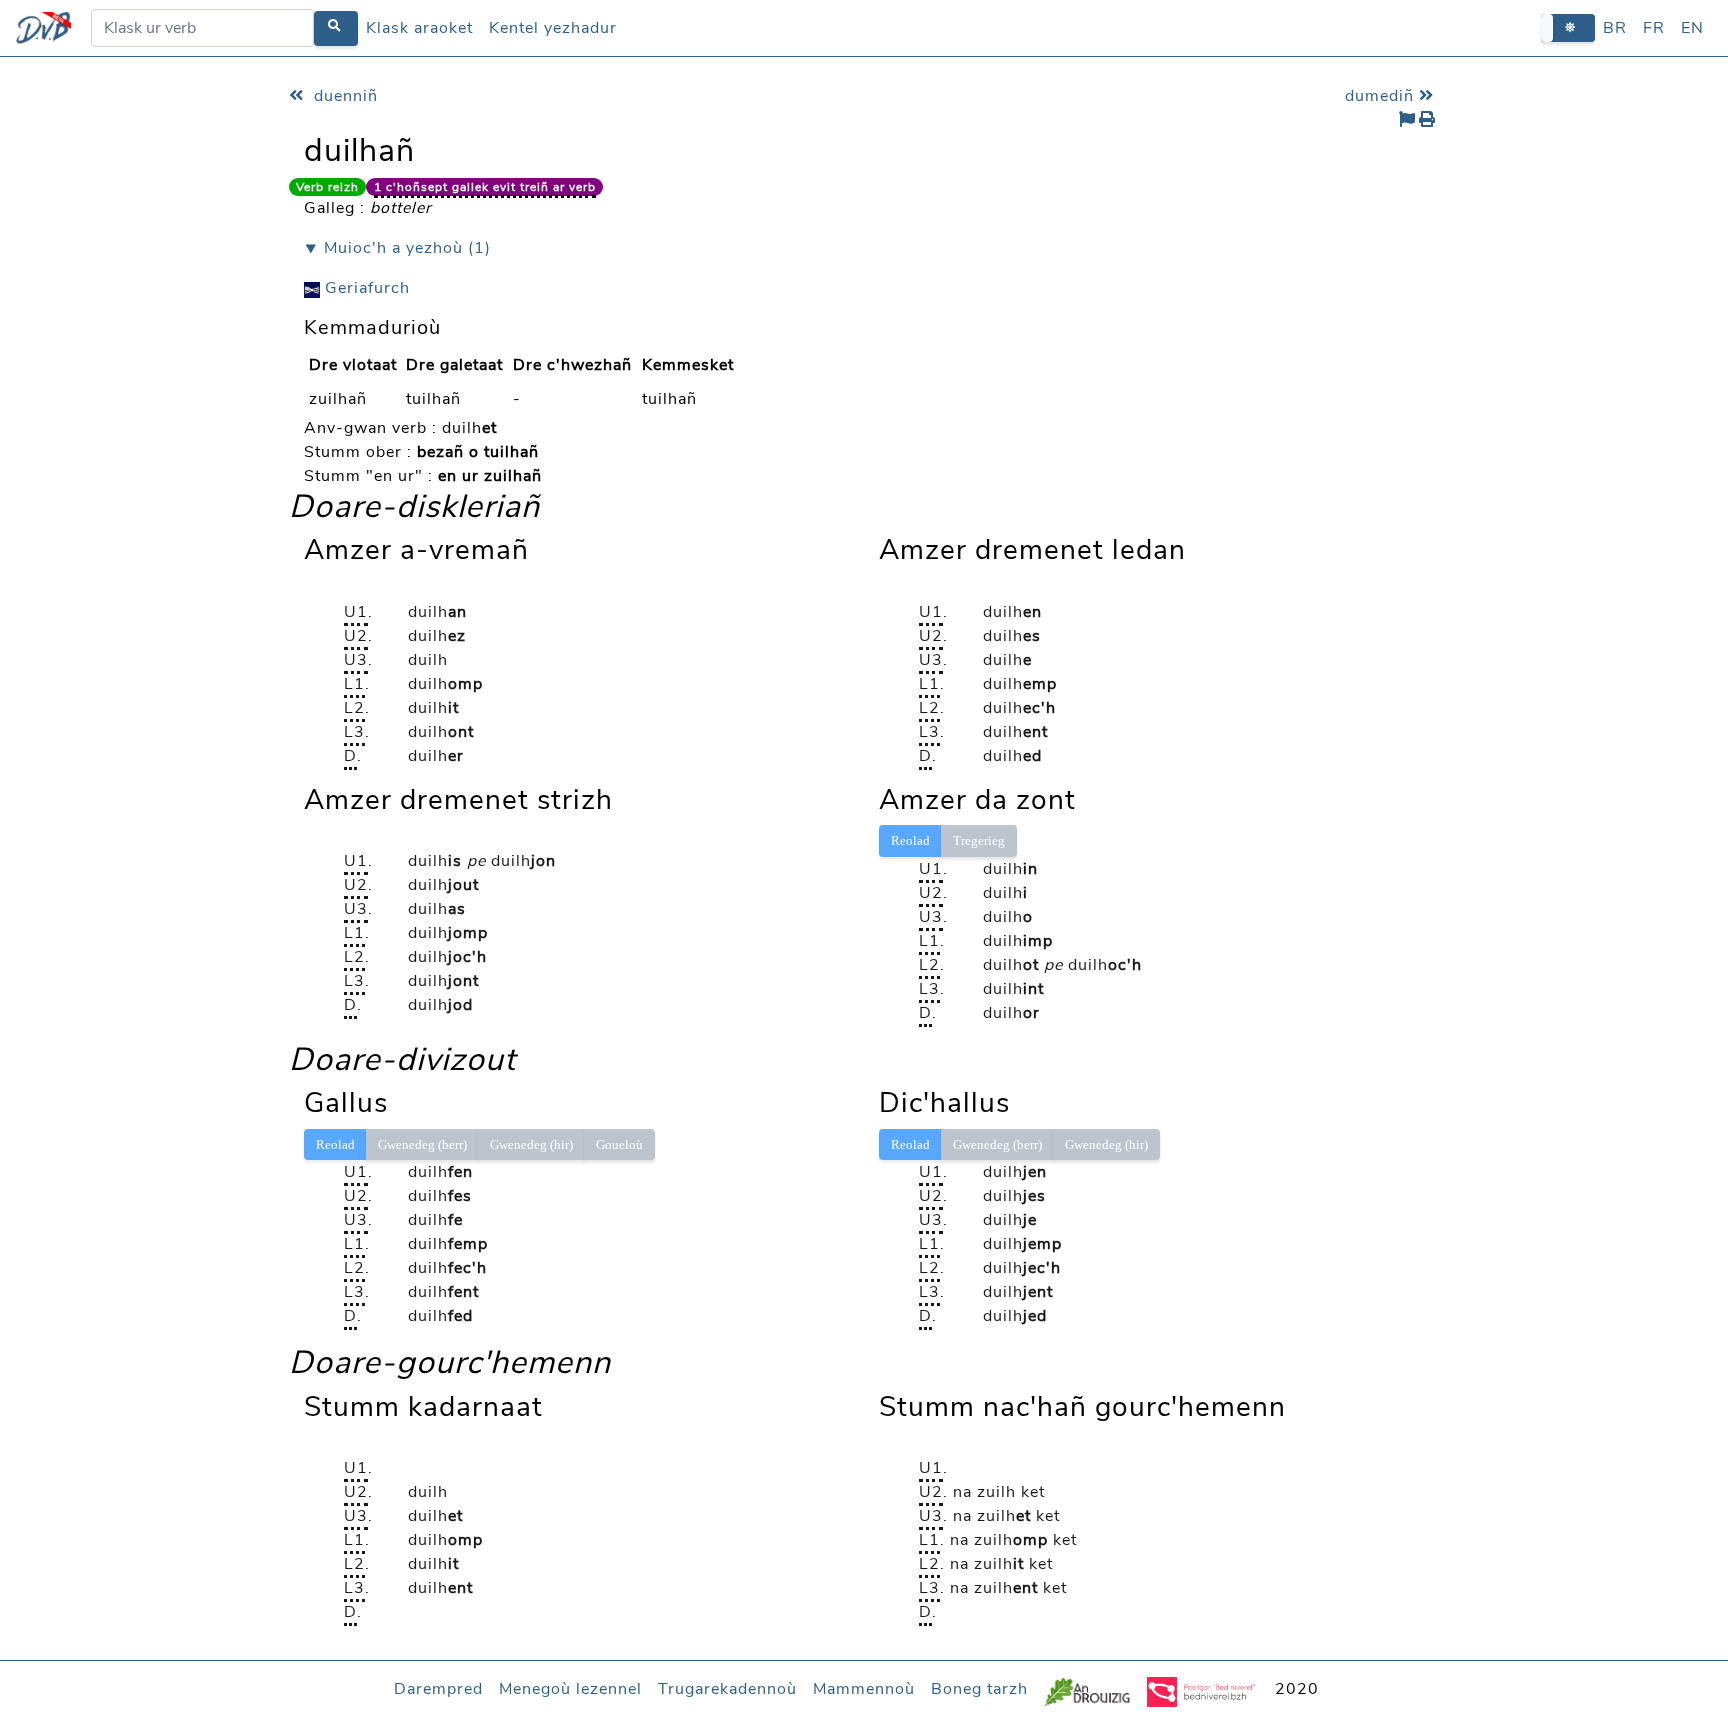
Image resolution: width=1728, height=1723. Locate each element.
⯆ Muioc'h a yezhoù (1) (397, 248)
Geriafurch (365, 288)
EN (1692, 28)
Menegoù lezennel (570, 1689)
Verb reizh (327, 187)
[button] (1568, 27)
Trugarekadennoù (727, 1689)
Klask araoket (419, 28)
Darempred (438, 1689)
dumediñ (1382, 96)
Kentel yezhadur (553, 28)
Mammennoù (864, 1689)
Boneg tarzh (979, 1689)
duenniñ (343, 96)
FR (1654, 28)
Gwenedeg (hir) (531, 1144)
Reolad (910, 840)
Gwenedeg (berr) (422, 1144)
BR (1615, 28)
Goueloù (619, 1144)
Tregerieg (979, 840)
